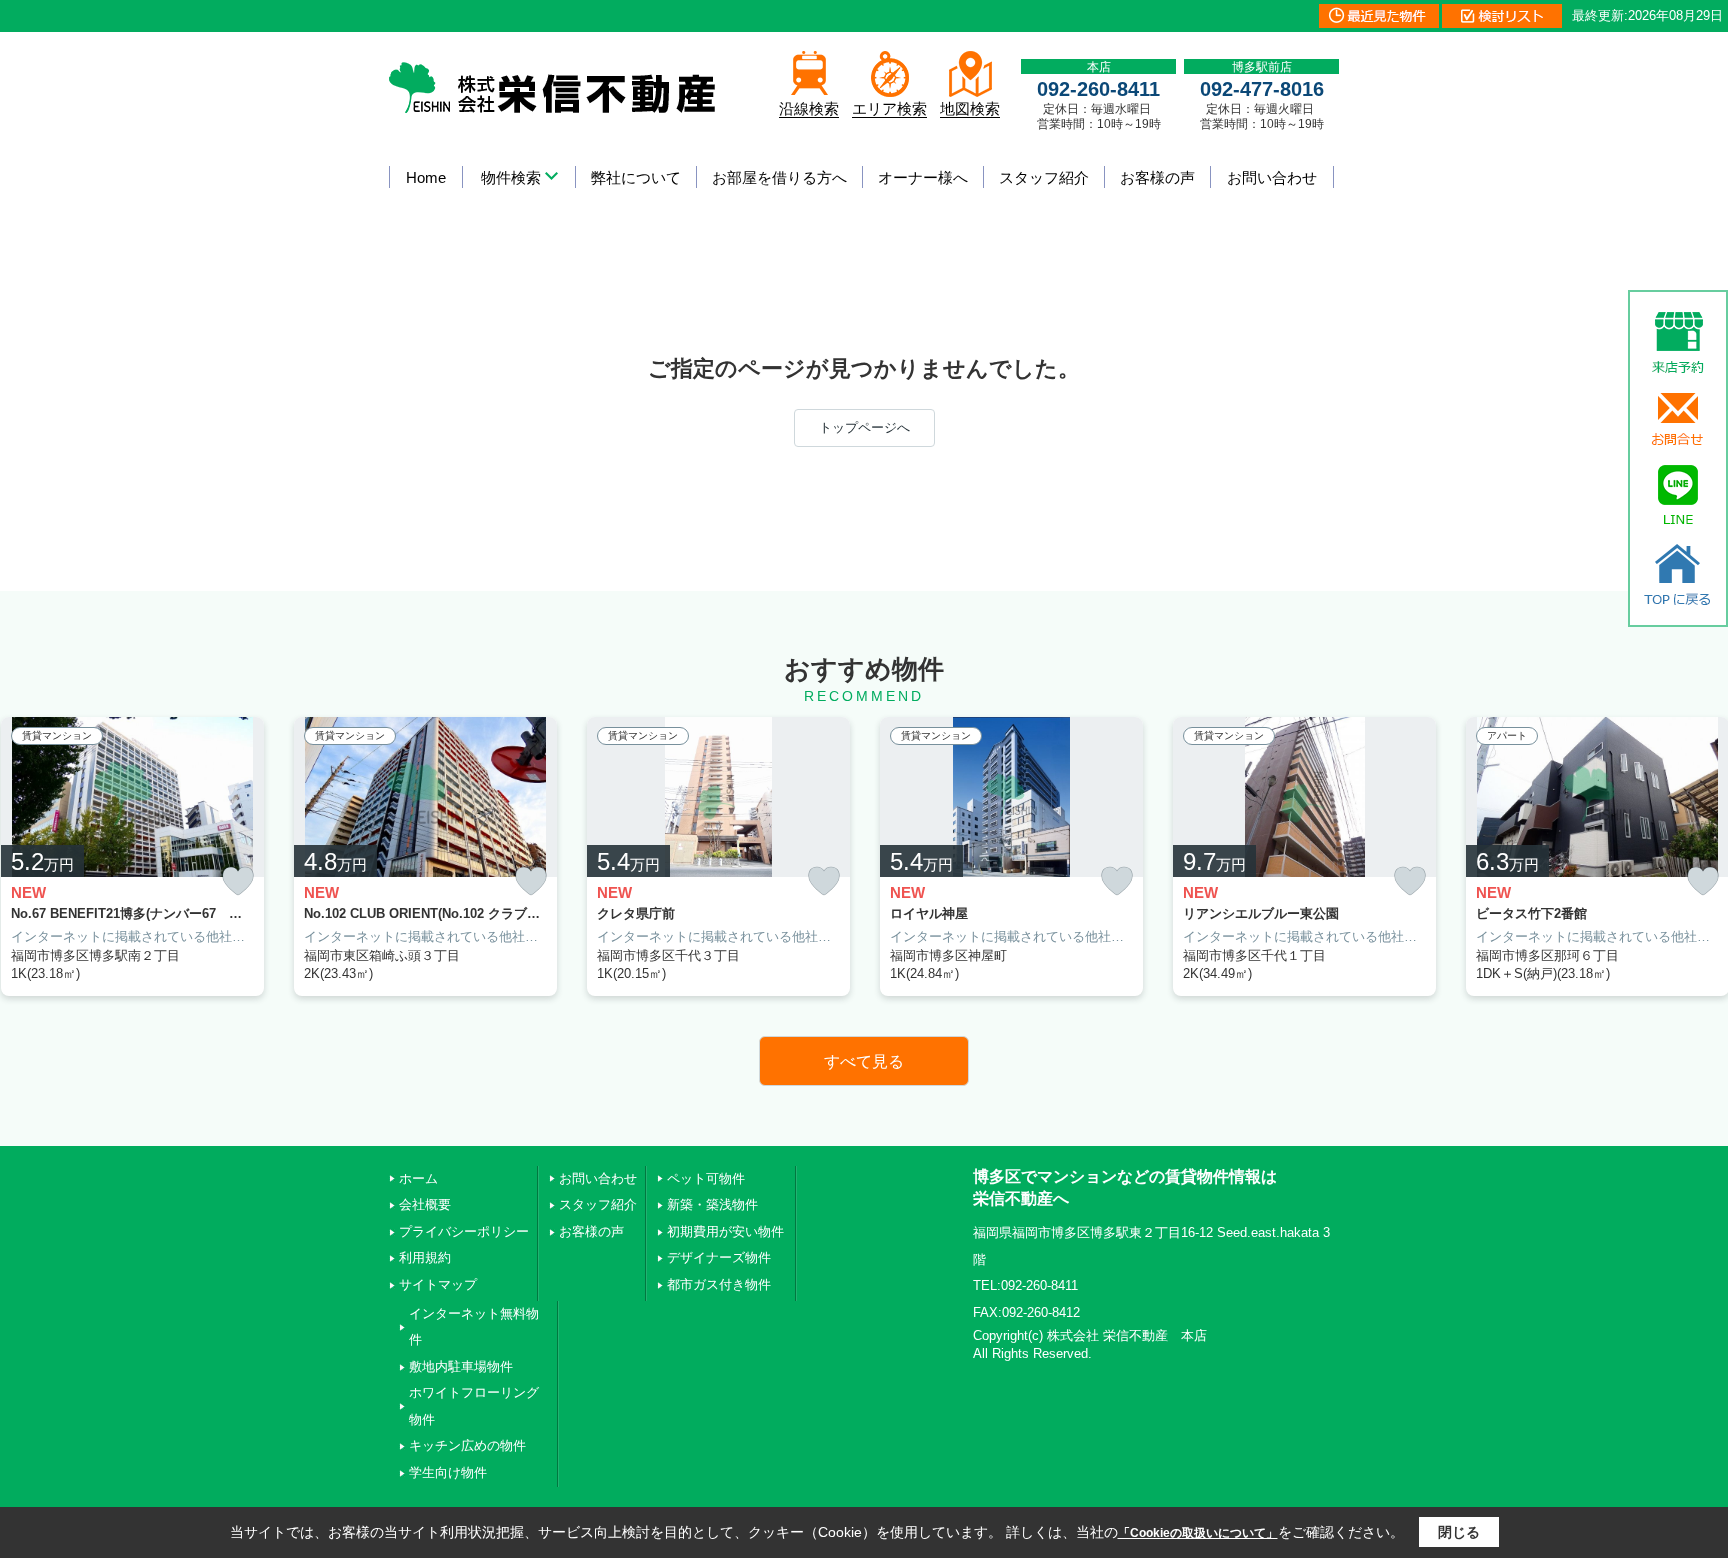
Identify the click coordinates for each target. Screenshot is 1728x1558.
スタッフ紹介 (1044, 177)
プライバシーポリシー (464, 1231)
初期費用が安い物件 (725, 1231)
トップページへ (864, 427)
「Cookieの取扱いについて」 (1198, 1533)
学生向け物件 (448, 1472)
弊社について (636, 177)
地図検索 (970, 108)
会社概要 (425, 1204)
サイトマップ (438, 1284)
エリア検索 (889, 108)
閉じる (1459, 1532)
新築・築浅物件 (712, 1204)
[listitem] (425, 856)
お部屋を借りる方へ (779, 177)
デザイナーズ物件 (719, 1257)
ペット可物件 (706, 1178)
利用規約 (425, 1257)
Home (426, 177)
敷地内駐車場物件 (461, 1366)
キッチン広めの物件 (467, 1445)
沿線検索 (809, 108)
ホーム (418, 1178)
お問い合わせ (1272, 177)
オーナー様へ (923, 177)
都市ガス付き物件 (719, 1284)
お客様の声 (1157, 177)
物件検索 (511, 177)
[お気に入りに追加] (238, 881)
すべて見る (864, 1061)
